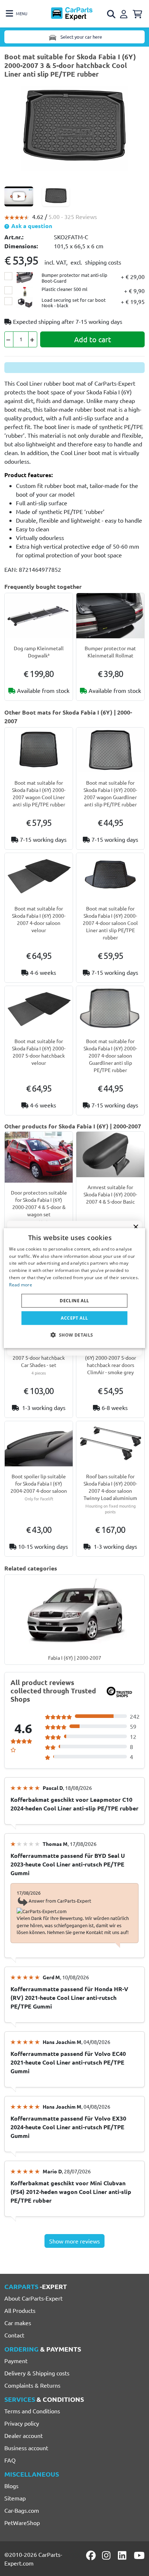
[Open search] (112, 14)
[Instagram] (107, 2555)
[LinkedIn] (123, 2555)
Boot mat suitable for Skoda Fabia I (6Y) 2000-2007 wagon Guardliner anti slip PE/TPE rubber (110, 793)
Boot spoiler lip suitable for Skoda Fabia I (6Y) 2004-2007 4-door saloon (39, 1483)
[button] (74, 1335)
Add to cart (93, 339)
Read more (21, 1285)
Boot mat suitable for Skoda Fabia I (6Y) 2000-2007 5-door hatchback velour (39, 1052)
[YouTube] (139, 2555)
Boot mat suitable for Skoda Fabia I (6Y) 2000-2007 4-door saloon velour (39, 919)
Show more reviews (74, 2241)
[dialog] (74, 1288)
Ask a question (31, 226)
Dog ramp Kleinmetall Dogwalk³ (39, 652)
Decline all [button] (74, 1300)
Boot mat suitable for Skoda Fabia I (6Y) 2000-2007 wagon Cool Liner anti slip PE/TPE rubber (39, 793)
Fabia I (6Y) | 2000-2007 (75, 1658)
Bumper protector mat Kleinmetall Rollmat (110, 652)
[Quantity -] (9, 339)
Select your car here (81, 37)
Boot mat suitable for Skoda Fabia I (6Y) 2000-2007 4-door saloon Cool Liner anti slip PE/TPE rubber (110, 923)
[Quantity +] (33, 339)
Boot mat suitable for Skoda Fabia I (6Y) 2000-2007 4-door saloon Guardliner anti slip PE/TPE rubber (110, 1055)
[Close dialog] (136, 1227)
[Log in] (125, 13)
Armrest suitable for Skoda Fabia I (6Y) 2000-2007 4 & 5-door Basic (110, 1194)
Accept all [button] (74, 1318)
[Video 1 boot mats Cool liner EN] (19, 196)
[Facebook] (91, 2555)
